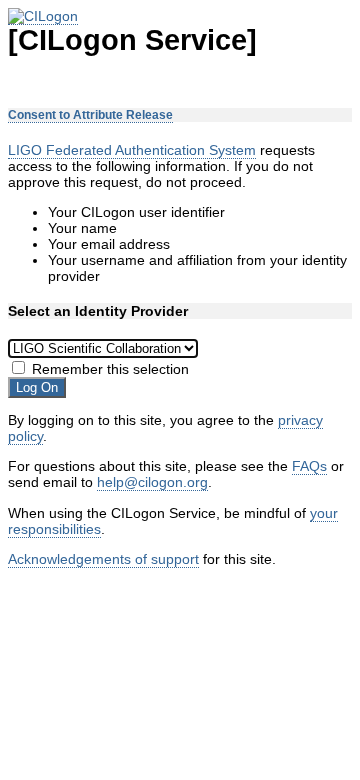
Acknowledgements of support (103, 559)
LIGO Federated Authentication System (132, 150)
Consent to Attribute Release (90, 115)
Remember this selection (110, 369)
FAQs (309, 466)
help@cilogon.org (152, 482)
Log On (37, 387)
